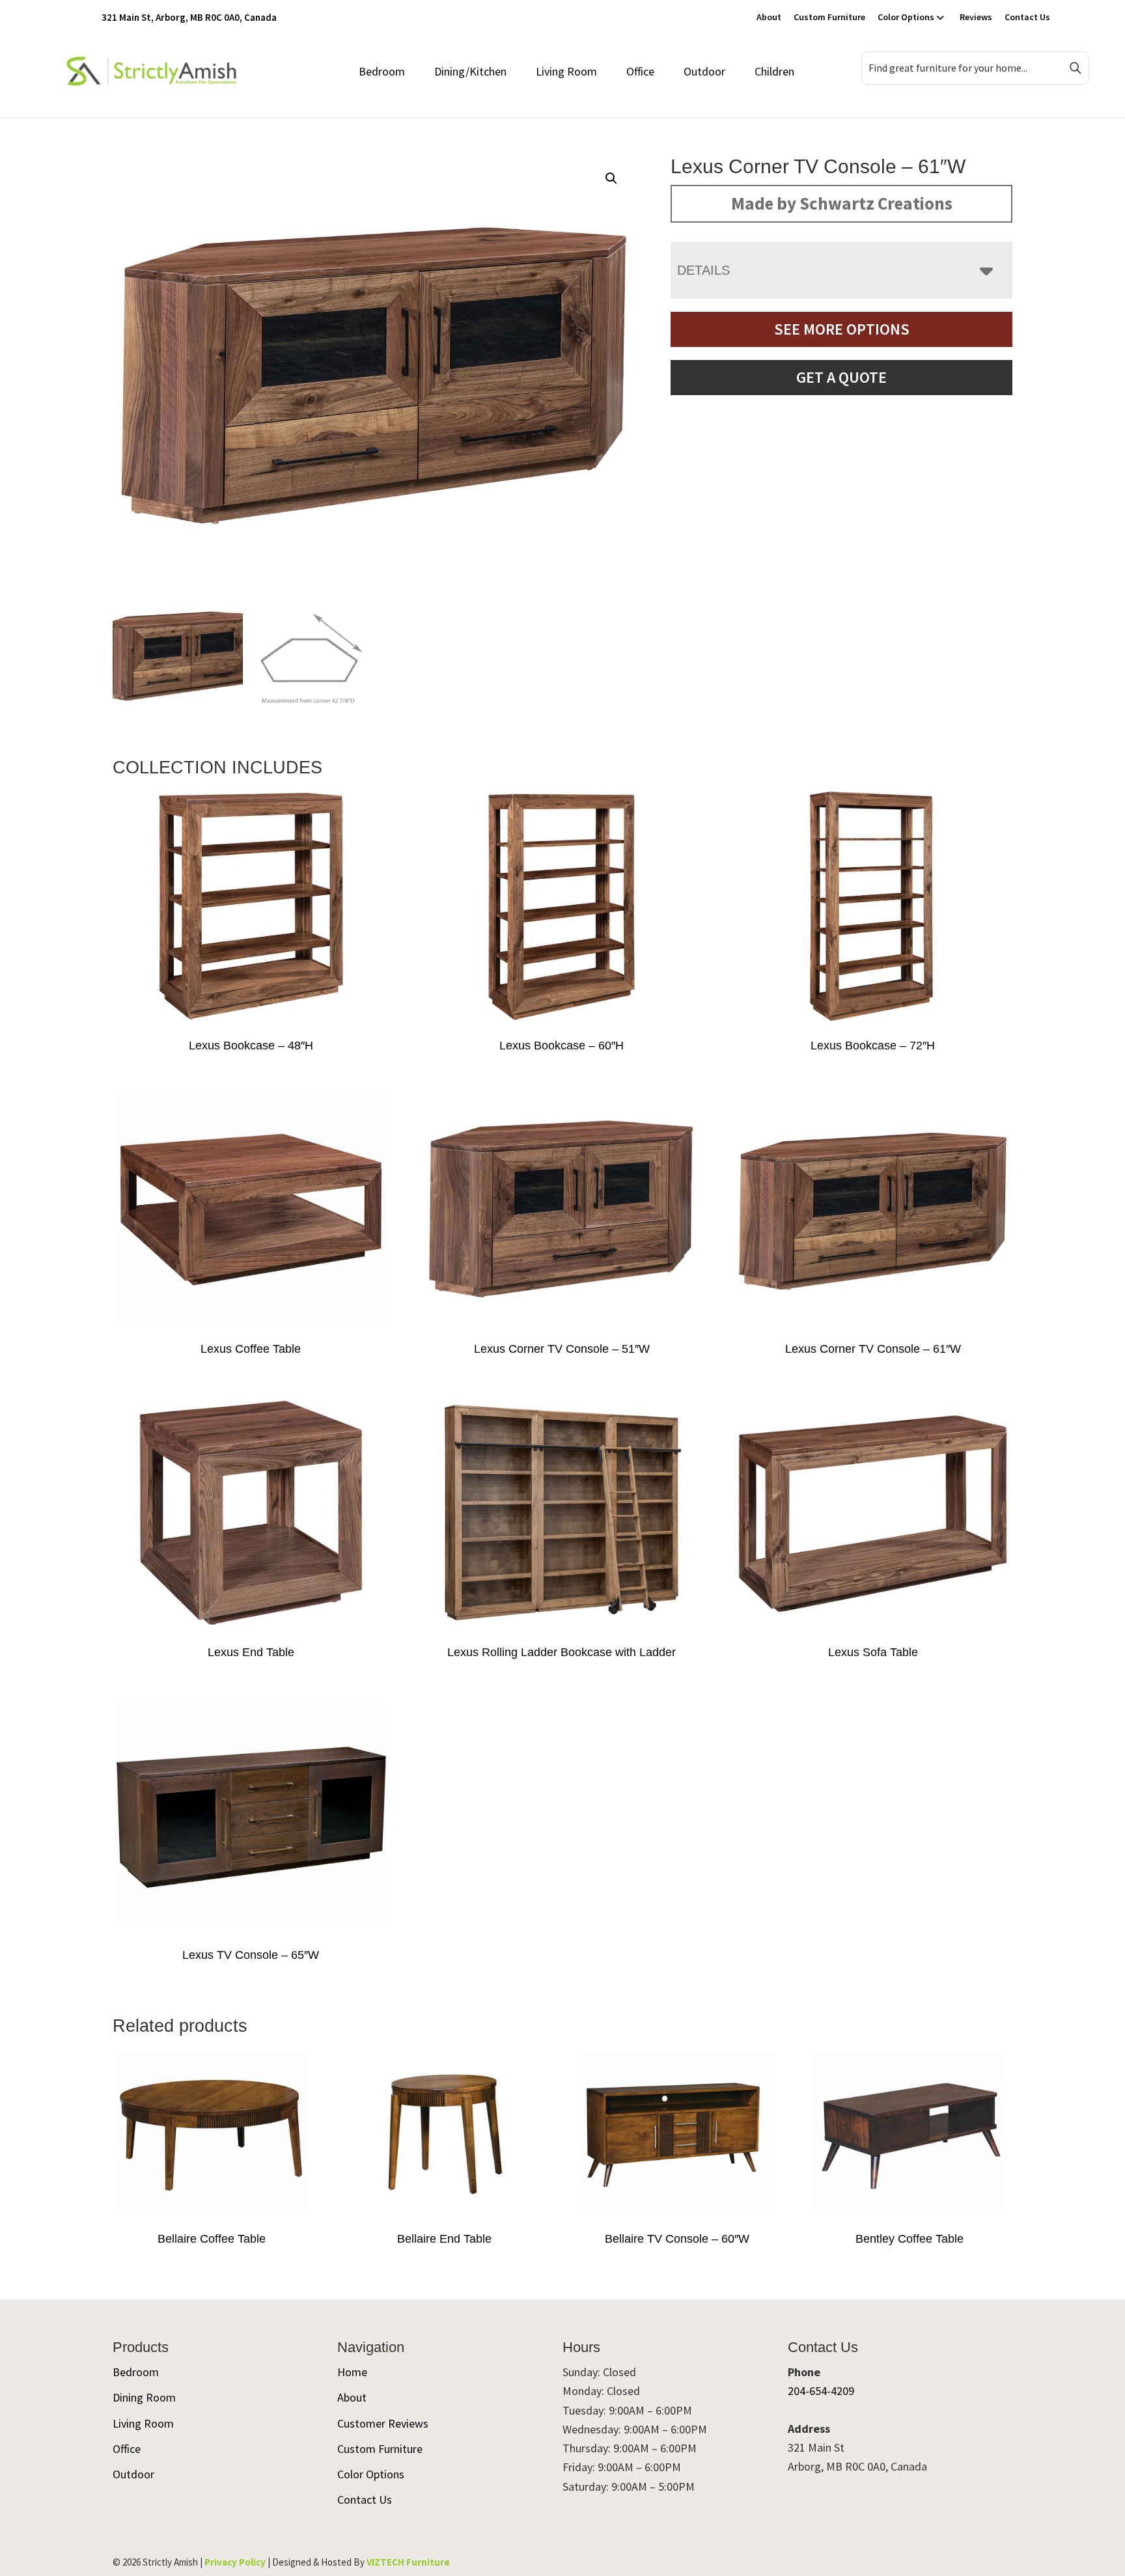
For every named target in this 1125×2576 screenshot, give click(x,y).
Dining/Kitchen (470, 71)
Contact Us (1027, 17)
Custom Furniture (829, 17)
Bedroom (382, 71)
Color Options (906, 17)
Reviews (976, 17)
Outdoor (704, 71)
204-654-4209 (821, 2391)
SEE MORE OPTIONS (842, 329)
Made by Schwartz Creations (842, 203)
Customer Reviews (383, 2423)
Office (640, 71)
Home (352, 2372)
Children (774, 71)
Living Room (566, 71)
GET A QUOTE (841, 377)
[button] (611, 178)
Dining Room (144, 2397)
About (769, 17)
